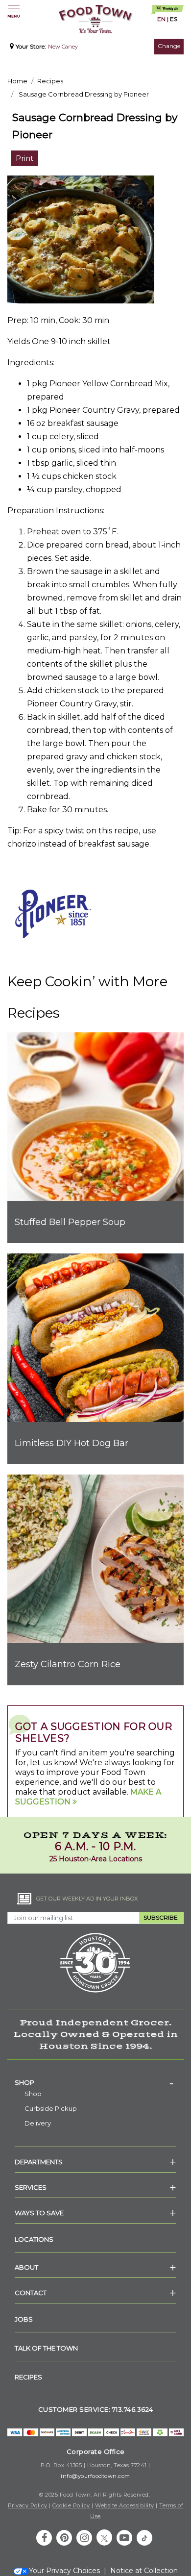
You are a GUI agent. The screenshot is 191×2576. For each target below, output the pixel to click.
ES (174, 19)
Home (17, 81)
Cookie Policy (71, 2505)
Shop (24, 2082)
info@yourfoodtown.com (95, 2476)
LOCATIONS (34, 2239)
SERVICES (31, 2187)
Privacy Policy (28, 2505)
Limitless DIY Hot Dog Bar (72, 1443)
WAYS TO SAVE (39, 2213)
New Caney (63, 47)
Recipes (50, 81)
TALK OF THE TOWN (46, 2348)
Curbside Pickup (51, 2108)
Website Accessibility (125, 2505)
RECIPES (28, 2377)
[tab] (95, 2082)
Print (24, 158)
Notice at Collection (144, 2571)
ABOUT (26, 2267)
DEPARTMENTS (39, 2162)
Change (169, 46)
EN (161, 19)
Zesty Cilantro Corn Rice (68, 1664)
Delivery (38, 2123)
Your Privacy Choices (64, 2571)
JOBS (24, 2319)
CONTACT (31, 2293)
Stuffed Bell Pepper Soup (70, 1222)
